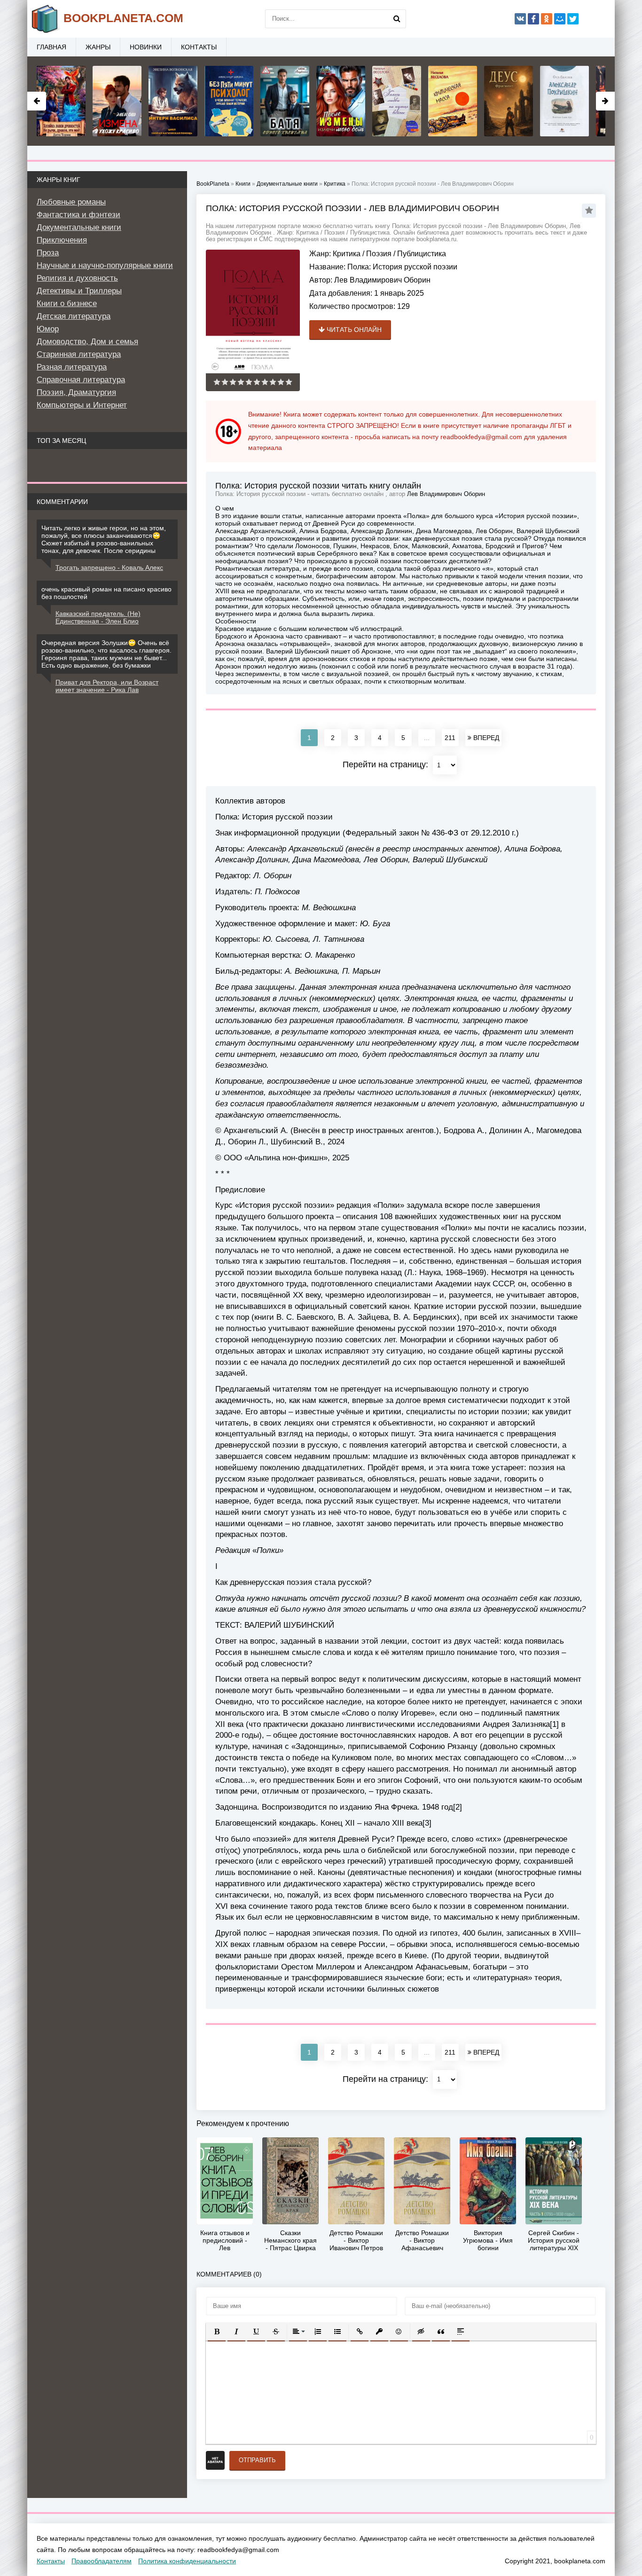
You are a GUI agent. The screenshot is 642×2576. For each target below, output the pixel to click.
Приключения (62, 240)
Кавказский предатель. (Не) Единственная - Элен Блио (98, 617)
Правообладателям (102, 2561)
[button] (217, 2332)
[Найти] (397, 19)
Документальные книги (79, 227)
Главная (51, 47)
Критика (347, 254)
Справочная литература (81, 380)
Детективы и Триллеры (79, 291)
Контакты (199, 47)
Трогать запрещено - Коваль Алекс (109, 567)
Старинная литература (79, 354)
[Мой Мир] (560, 19)
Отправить (257, 2460)
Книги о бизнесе (67, 303)
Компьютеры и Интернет (82, 405)
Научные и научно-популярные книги (105, 265)
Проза (48, 253)
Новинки (146, 47)
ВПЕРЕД (485, 738)
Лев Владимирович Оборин (382, 280)
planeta (123, 18)
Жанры (98, 47)
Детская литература (74, 316)
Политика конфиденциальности (187, 2561)
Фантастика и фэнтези (78, 215)
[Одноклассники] (547, 19)
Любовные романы (71, 202)
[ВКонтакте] (520, 19)
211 (450, 738)
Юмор (48, 329)
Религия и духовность (77, 278)
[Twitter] (573, 19)
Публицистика (422, 254)
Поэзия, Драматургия (76, 392)
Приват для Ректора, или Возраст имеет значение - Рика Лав (107, 686)
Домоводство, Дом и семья (87, 342)
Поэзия (379, 254)
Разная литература (72, 367)
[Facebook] (533, 19)
